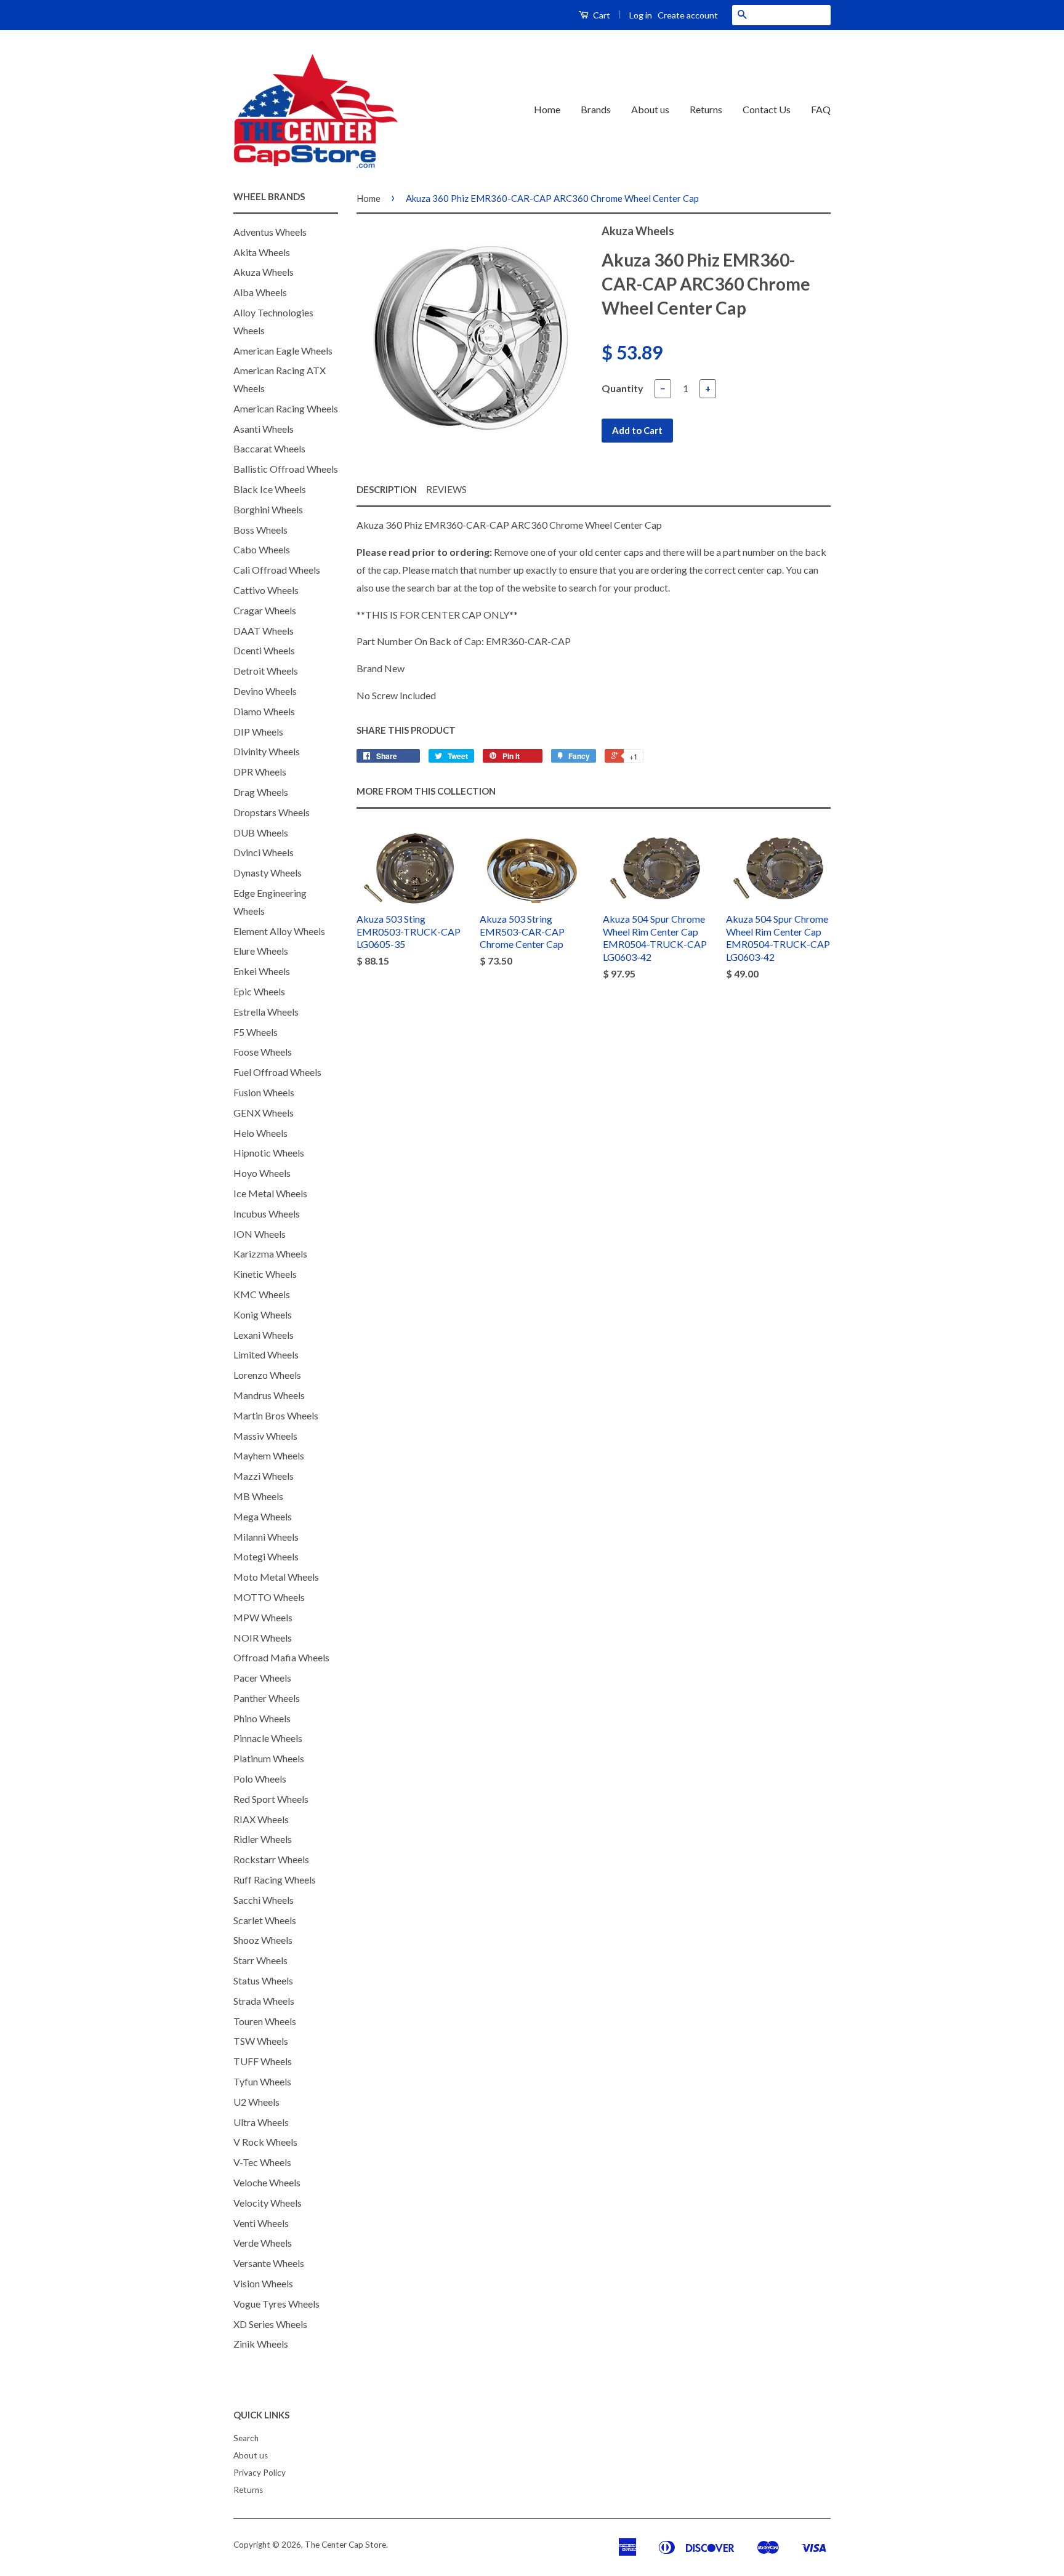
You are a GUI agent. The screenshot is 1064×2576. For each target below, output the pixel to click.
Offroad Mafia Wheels (281, 1657)
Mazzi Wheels (264, 1476)
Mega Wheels (263, 1516)
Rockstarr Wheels (271, 1859)
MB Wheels (258, 1496)
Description (387, 489)
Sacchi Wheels (264, 1900)
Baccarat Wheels (269, 448)
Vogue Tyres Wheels (276, 2304)
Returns (706, 109)
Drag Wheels (261, 792)
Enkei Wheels (262, 971)
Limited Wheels (266, 1354)
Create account (688, 15)
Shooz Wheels (263, 1940)
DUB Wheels (261, 833)
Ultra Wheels (261, 2122)
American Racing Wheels (286, 408)
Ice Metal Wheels (270, 1193)
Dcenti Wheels (264, 650)
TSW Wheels (261, 2041)
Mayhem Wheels (269, 1455)
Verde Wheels (263, 2243)
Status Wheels (263, 1980)
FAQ (821, 109)
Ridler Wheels (263, 1839)
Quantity (623, 388)
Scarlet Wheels (265, 1920)
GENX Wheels (264, 1113)
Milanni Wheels (266, 1537)
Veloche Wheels (267, 2182)
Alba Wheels (260, 292)
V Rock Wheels (265, 2142)
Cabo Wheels (262, 549)
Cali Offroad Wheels (277, 570)
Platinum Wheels (269, 1758)
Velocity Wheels (268, 2203)
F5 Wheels (256, 1032)
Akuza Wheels (264, 272)
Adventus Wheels (270, 232)
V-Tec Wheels (262, 2162)
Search (246, 2438)
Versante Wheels (269, 2263)
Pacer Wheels (262, 1678)
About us (650, 109)
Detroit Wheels (266, 671)
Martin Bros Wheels (276, 1415)
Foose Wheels (263, 1052)
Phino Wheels (262, 1718)
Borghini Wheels (268, 509)
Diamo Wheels (264, 711)
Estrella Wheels (266, 1012)
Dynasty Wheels (268, 873)
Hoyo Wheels (262, 1173)
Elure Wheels (261, 951)
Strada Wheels (264, 2001)
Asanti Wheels (264, 429)
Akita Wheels (262, 252)
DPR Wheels (260, 772)
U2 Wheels (256, 2102)
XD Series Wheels (270, 2324)
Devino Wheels (265, 691)
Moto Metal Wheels (276, 1577)
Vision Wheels (263, 2283)
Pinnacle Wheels (268, 1738)
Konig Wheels (263, 1314)
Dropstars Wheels (272, 812)
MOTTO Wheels (269, 1597)
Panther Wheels (267, 1698)
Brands (596, 109)
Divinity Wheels (267, 751)
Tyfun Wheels (262, 2081)
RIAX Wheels (261, 1819)
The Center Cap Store (345, 2545)
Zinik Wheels (261, 2344)
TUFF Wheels (263, 2061)
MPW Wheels (263, 1617)
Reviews (446, 489)
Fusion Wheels (264, 1092)
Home (547, 109)
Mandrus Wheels (269, 1395)
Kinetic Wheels (265, 1274)
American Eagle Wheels (283, 351)
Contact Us (767, 109)
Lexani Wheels (264, 1335)
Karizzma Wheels (270, 1254)
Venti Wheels (261, 2223)
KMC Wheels (262, 1294)
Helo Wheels (260, 1133)
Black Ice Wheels (270, 489)
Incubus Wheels (267, 1214)
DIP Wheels (258, 732)
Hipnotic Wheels (269, 1153)
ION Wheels (260, 1234)
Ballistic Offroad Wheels (286, 469)
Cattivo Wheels (266, 590)
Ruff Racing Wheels (275, 1880)
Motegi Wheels (266, 1556)
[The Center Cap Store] (316, 110)
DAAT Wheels (264, 631)
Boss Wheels (260, 530)
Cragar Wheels (265, 610)
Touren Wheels (265, 2021)
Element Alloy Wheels (279, 931)
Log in (641, 15)
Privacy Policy (260, 2473)
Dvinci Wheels (264, 852)
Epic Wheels (259, 991)
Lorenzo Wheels (267, 1375)
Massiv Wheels (265, 1436)
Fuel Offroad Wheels (277, 1072)
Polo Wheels (260, 1779)
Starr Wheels (260, 1960)
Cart (601, 15)
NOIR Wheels (263, 1638)
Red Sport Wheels (271, 1799)
